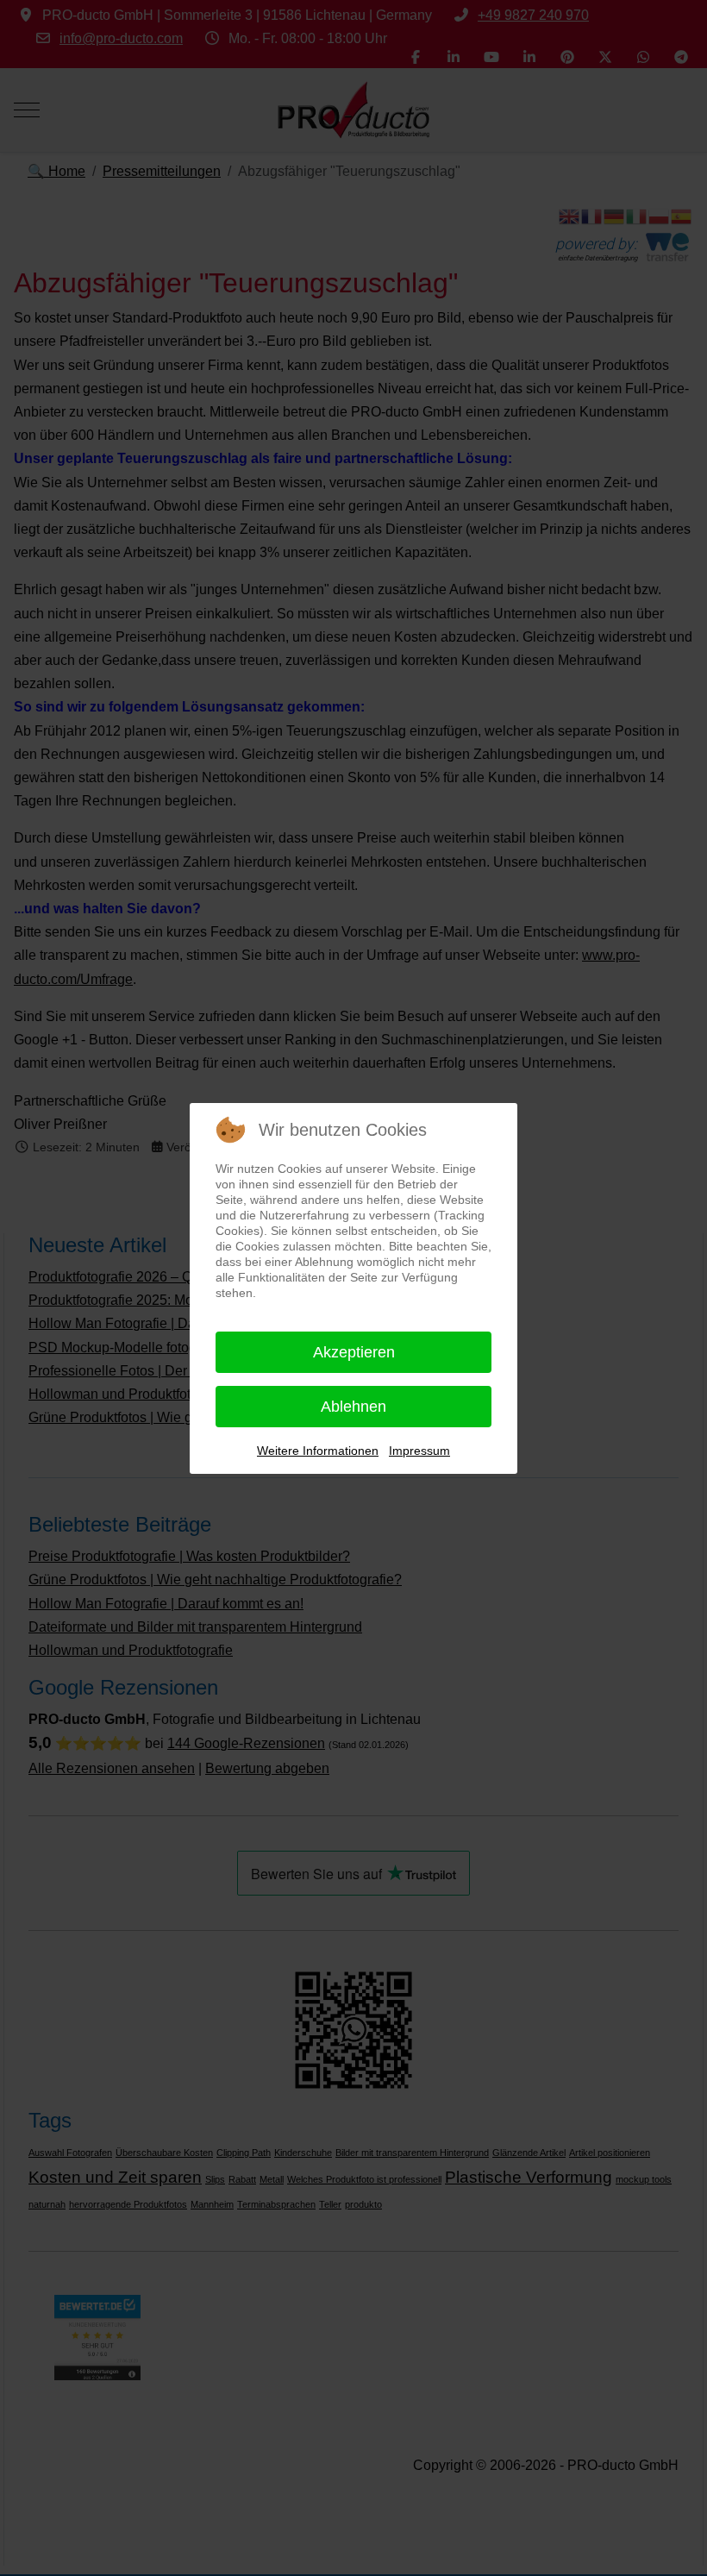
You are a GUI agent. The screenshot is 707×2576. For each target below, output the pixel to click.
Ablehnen (353, 1407)
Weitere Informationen (318, 1451)
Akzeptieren (354, 1352)
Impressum (419, 1451)
